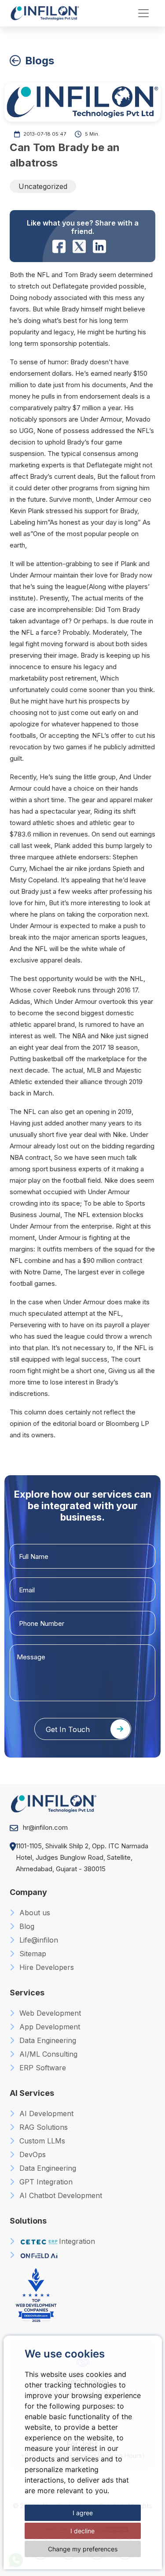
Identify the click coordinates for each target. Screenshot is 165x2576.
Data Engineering (47, 2040)
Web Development (49, 2013)
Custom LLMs (41, 2141)
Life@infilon (38, 1940)
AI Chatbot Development (60, 2195)
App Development (49, 2027)
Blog (26, 1926)
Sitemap (32, 1954)
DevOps (31, 2154)
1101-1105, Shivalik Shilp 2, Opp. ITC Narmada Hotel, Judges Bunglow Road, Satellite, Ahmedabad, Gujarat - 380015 (82, 1857)
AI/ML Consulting (47, 2054)
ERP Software (42, 2068)
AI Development (45, 2113)
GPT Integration (45, 2182)
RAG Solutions (42, 2127)
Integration (77, 2241)
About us (34, 1913)
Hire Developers (46, 1967)
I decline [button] (82, 2531)
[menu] (143, 13)
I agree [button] (83, 2513)
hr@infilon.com (45, 1827)
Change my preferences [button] (83, 2549)
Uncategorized (43, 186)
